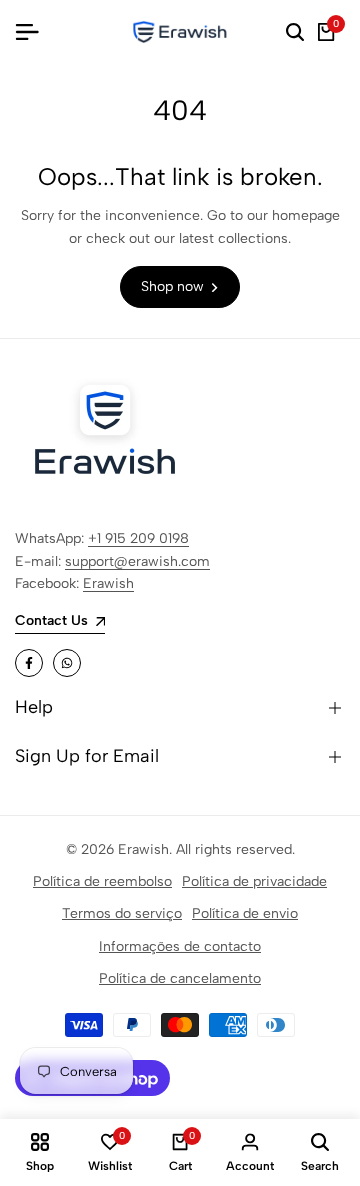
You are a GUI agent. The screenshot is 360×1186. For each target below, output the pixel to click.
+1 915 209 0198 (138, 538)
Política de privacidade (254, 881)
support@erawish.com (137, 561)
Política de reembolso (102, 881)
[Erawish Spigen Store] (180, 32)
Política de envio (245, 913)
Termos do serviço (122, 913)
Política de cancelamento (180, 978)
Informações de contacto (180, 946)
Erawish (108, 583)
